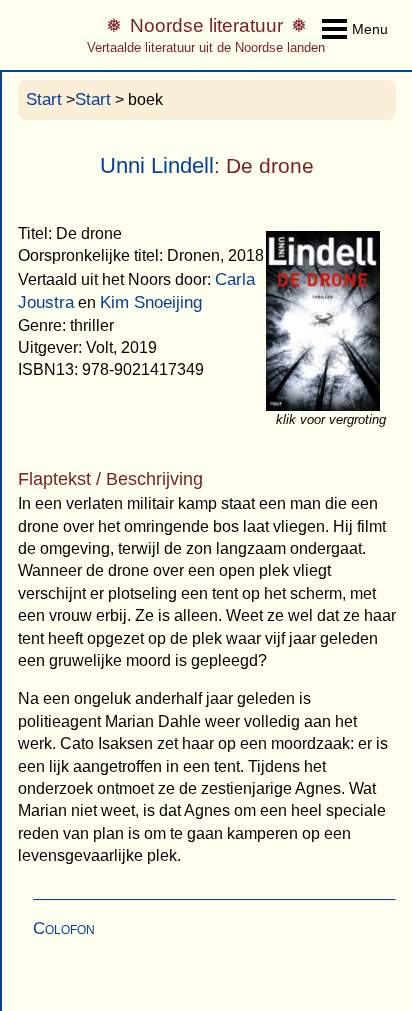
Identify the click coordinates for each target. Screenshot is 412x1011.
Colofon (64, 928)
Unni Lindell (157, 165)
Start (44, 99)
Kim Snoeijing (151, 302)
